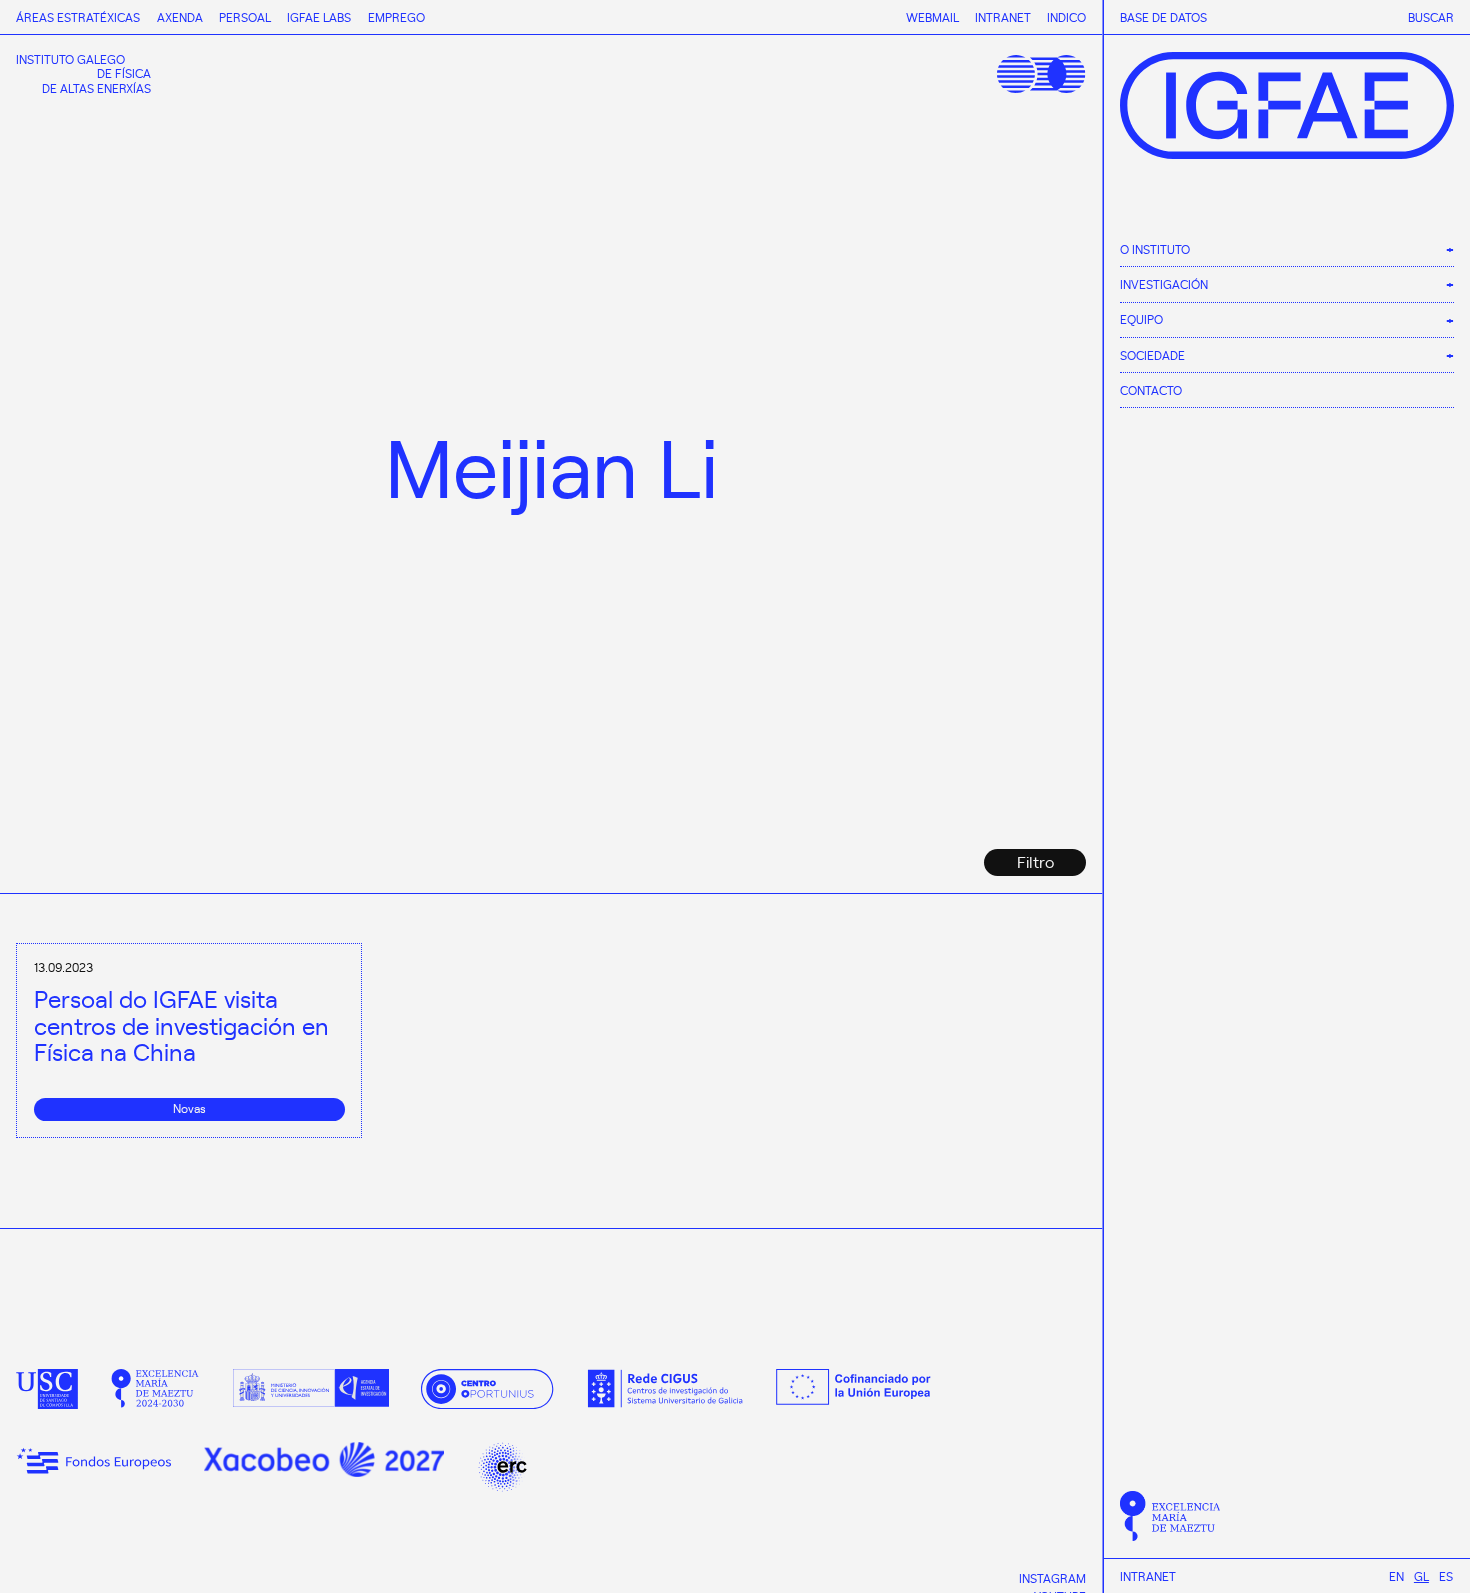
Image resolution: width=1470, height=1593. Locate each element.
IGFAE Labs (319, 16)
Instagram (1052, 1577)
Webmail (932, 16)
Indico (1066, 16)
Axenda (180, 16)
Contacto (1151, 389)
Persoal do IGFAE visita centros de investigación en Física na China (181, 1025)
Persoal (245, 16)
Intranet (1148, 1576)
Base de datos (1163, 17)
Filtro (1035, 861)
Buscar (1431, 17)
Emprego (396, 16)
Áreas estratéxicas (78, 16)
